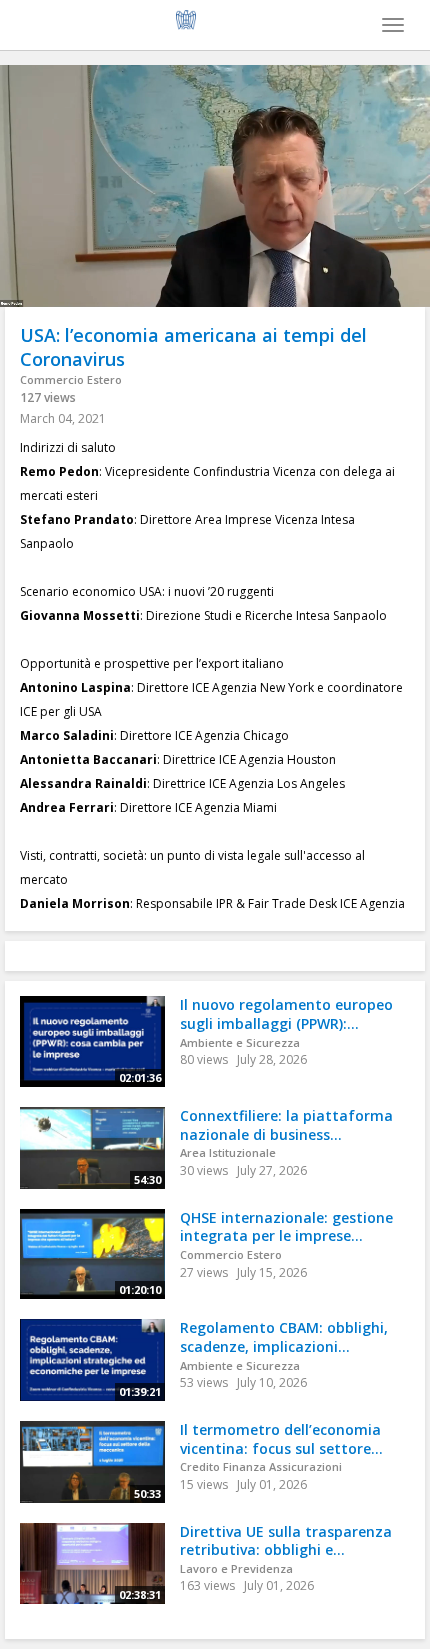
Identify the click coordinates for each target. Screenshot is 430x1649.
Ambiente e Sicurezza (240, 1042)
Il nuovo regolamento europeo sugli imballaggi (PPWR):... (286, 1014)
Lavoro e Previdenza (236, 1568)
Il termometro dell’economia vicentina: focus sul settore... (281, 1439)
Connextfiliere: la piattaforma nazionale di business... (286, 1125)
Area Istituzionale (228, 1152)
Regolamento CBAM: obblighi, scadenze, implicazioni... (284, 1337)
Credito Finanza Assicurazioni (261, 1466)
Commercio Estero (71, 379)
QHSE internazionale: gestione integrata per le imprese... (286, 1227)
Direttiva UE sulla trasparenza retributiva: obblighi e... (286, 1541)
